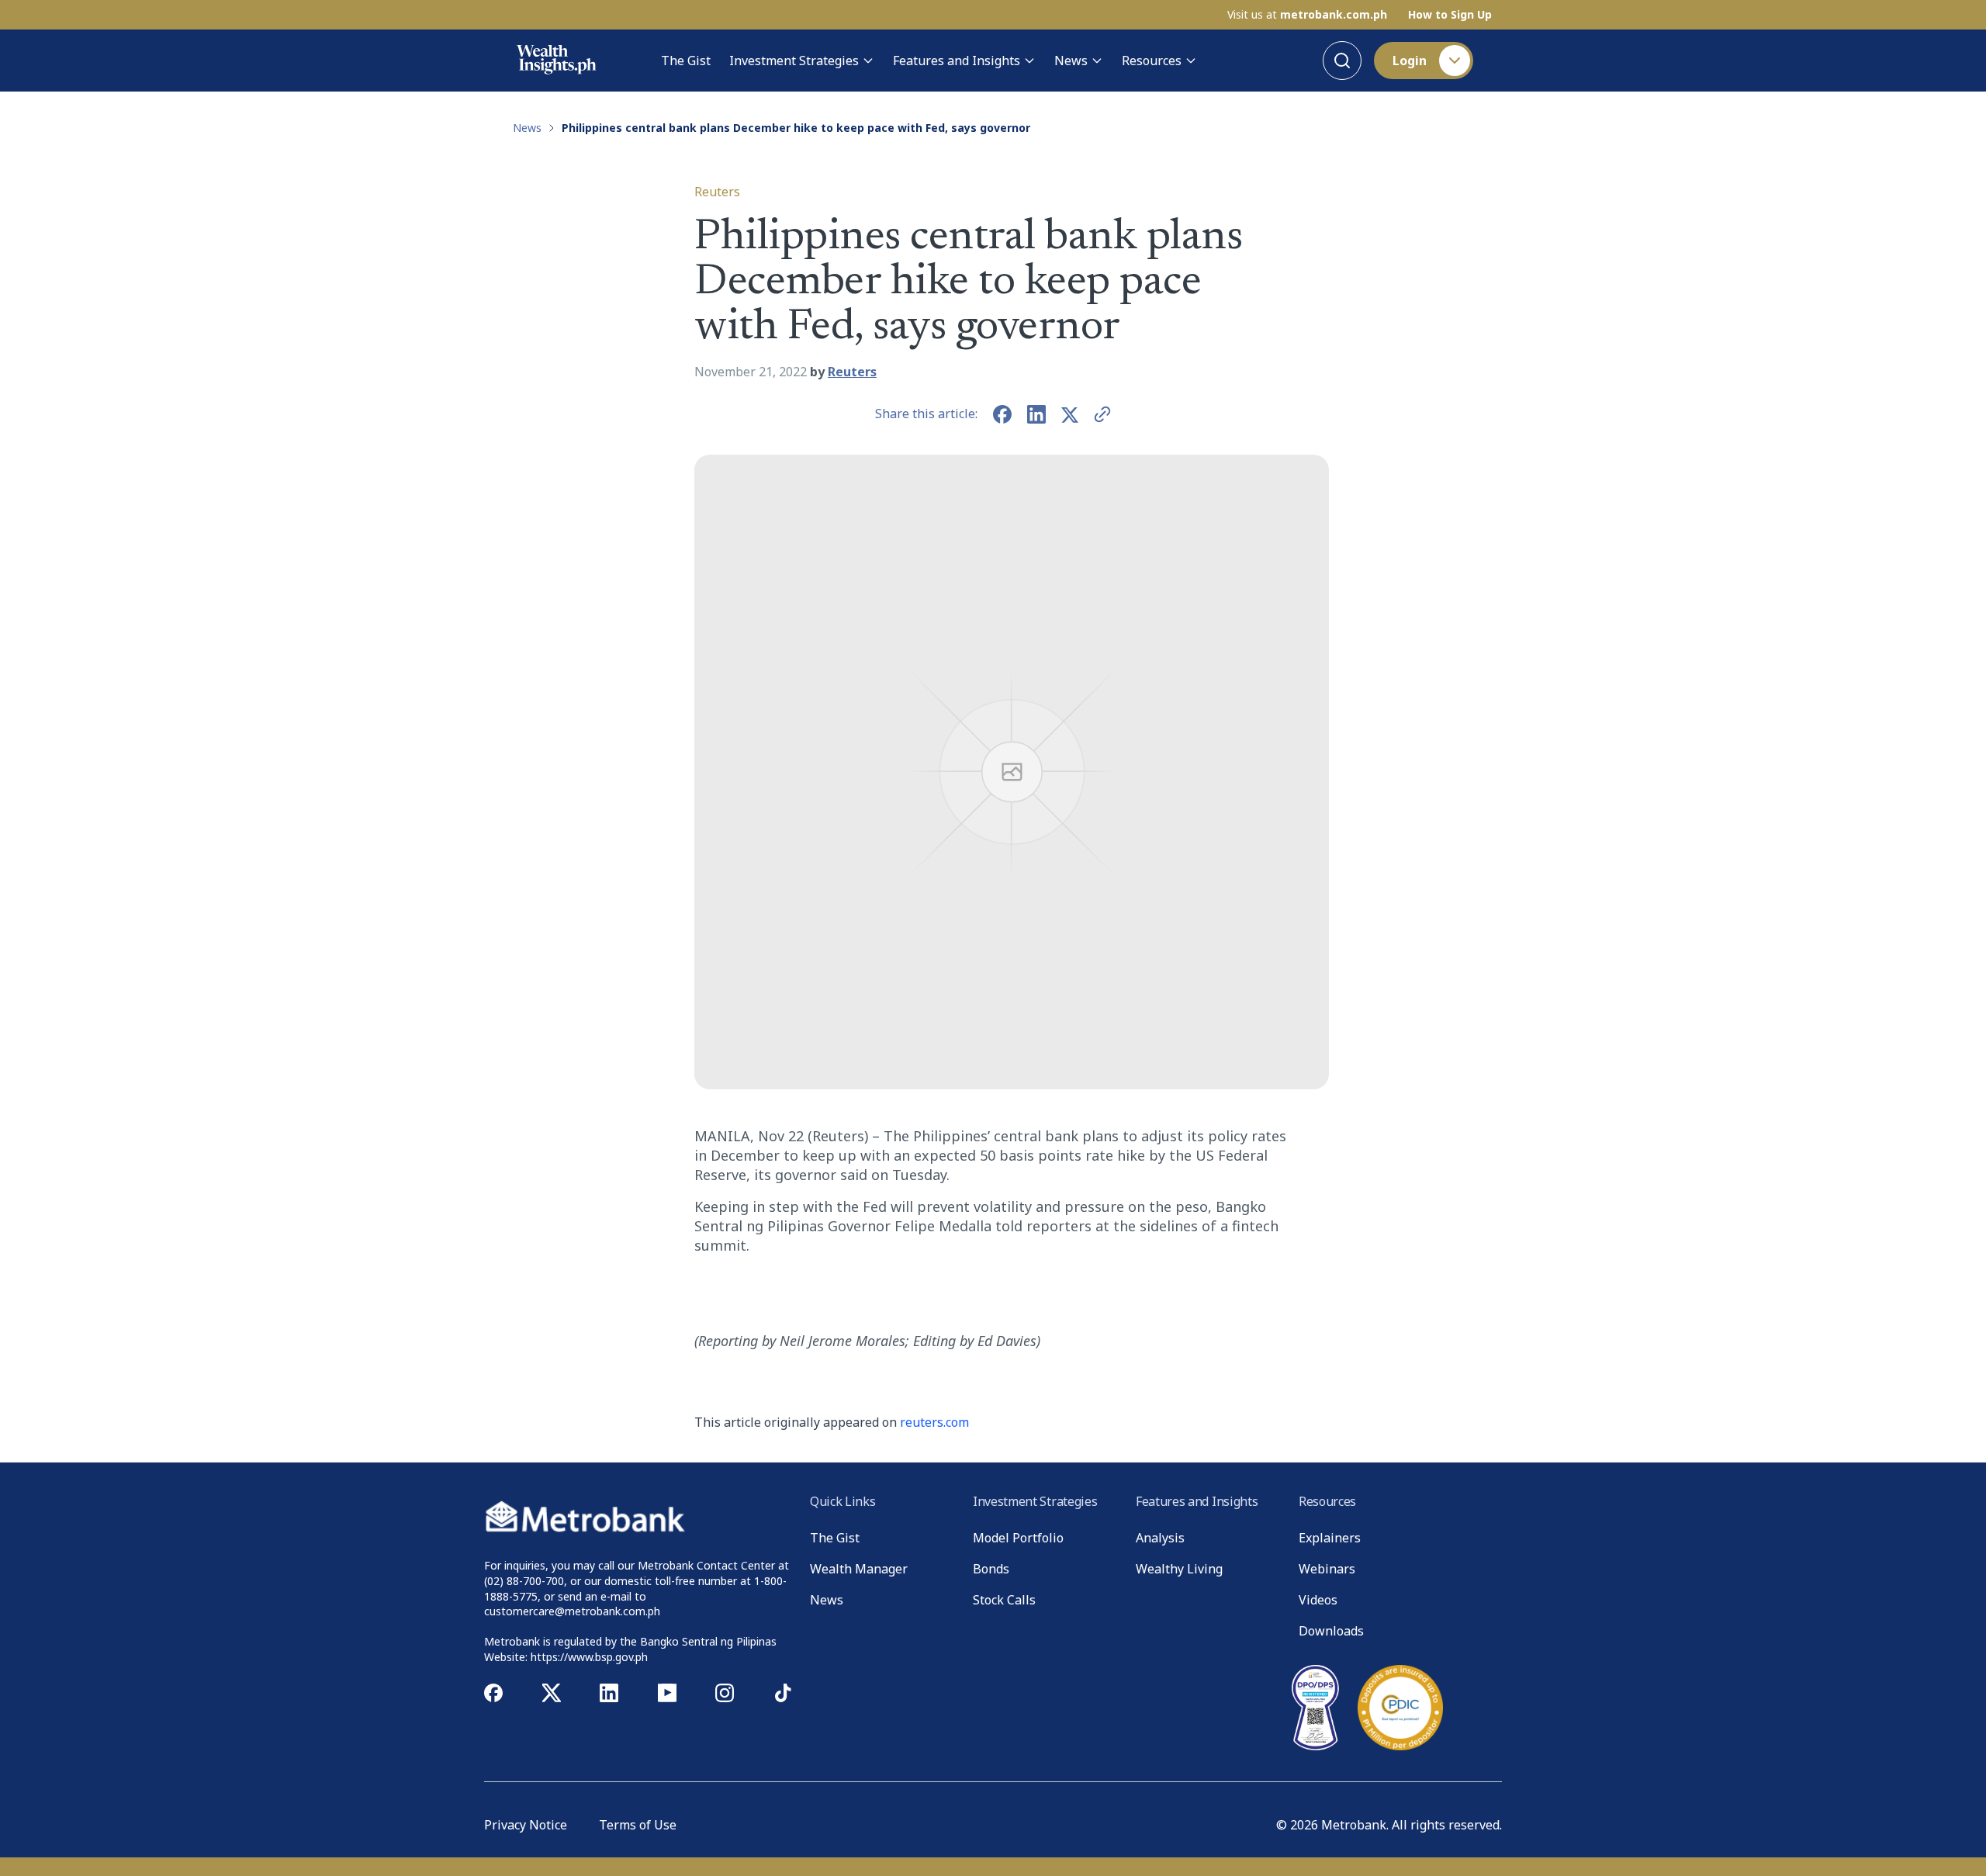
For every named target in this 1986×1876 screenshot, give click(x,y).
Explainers (1330, 1538)
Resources (1152, 61)
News (1071, 61)
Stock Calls (1004, 1600)
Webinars (1327, 1569)
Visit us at (1307, 15)
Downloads (1331, 1631)
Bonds (991, 1569)
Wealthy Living (1179, 1569)
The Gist (686, 61)
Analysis (1160, 1538)
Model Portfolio (1018, 1538)
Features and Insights (957, 61)
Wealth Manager (859, 1569)
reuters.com (934, 1422)
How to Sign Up (1450, 15)
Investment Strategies (794, 61)
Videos (1318, 1600)
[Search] (1342, 61)
